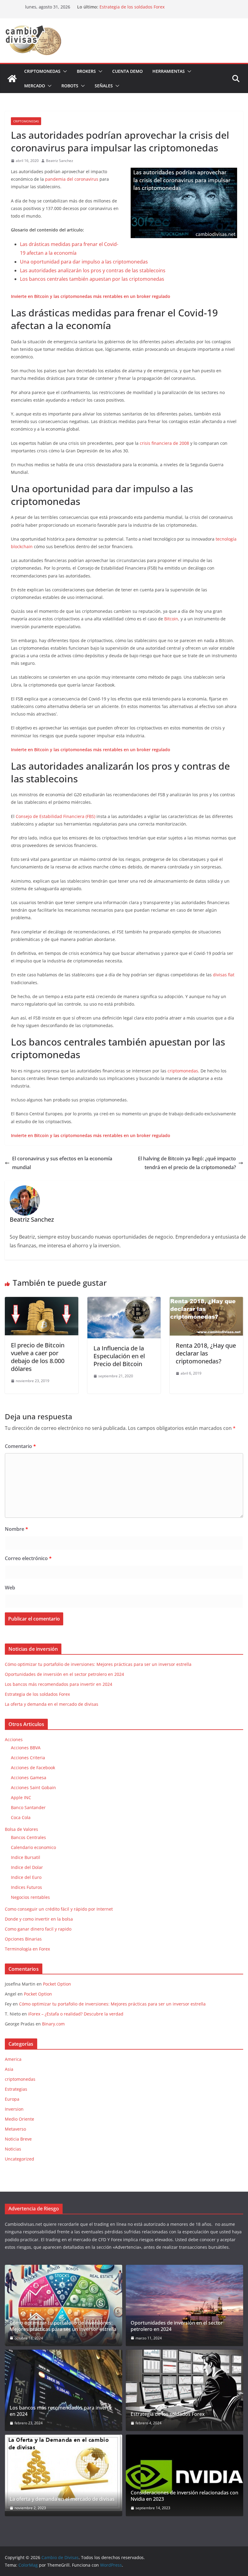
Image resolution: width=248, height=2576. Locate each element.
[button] (64, 71)
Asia (9, 2069)
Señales (104, 86)
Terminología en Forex (27, 1949)
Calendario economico (33, 1847)
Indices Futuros (26, 1887)
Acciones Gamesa (29, 1778)
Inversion (14, 2109)
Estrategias (16, 2089)
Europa (12, 2099)
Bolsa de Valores (21, 1829)
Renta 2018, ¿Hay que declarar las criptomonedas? (206, 1353)
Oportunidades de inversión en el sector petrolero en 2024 (64, 1674)
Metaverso (15, 2129)
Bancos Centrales (28, 1837)
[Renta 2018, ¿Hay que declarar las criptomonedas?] (206, 1301)
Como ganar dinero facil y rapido (38, 1929)
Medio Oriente (20, 2119)
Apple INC (21, 1797)
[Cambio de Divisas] (12, 79)
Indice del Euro (26, 1877)
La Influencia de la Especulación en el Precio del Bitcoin (119, 1356)
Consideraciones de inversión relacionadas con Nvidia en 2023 (184, 2496)
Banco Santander (28, 1807)
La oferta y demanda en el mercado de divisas (52, 1704)
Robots (70, 86)
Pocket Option (57, 1984)
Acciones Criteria (28, 1758)
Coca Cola (21, 1817)
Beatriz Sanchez (60, 161)
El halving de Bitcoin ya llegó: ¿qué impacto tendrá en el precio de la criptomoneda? (187, 1163)
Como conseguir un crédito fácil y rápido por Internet (59, 1909)
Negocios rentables (30, 1897)
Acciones (14, 1739)
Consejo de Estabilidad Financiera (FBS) (55, 816)
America (13, 2059)
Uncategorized (20, 2159)
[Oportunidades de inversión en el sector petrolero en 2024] (184, 2305)
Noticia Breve (18, 2139)
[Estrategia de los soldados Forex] (184, 2390)
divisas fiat (224, 975)
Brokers (86, 71)
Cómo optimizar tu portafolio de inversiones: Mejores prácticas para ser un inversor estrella (98, 1664)
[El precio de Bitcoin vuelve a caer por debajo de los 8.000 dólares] (42, 1301)
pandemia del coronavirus (72, 179)
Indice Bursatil (26, 1857)
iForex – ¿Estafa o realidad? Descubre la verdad (76, 2014)
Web (10, 1588)
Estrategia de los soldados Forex (132, 7)
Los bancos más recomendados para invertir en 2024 (59, 1684)
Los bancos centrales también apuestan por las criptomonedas (92, 279)
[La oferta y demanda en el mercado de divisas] (64, 2473)
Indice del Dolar (27, 1867)
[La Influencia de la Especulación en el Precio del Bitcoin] (124, 1301)
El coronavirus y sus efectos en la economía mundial (62, 1163)
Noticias (13, 2149)
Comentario (20, 1446)
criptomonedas (26, 121)
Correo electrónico (28, 1558)
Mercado (35, 86)
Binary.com (53, 2024)
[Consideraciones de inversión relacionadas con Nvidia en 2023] (184, 2475)
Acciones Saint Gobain (33, 1787)
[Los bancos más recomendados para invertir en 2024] (64, 2390)
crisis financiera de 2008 (164, 443)
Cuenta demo (127, 71)
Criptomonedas (42, 71)
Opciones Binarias (23, 1939)
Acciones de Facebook (33, 1768)
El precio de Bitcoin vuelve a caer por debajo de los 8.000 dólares (38, 1357)
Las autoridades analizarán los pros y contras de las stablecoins (93, 270)
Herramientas (169, 71)
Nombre (16, 1529)
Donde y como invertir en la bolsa (39, 1919)
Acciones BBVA (26, 1748)
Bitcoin (171, 619)
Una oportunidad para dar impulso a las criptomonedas (84, 262)
